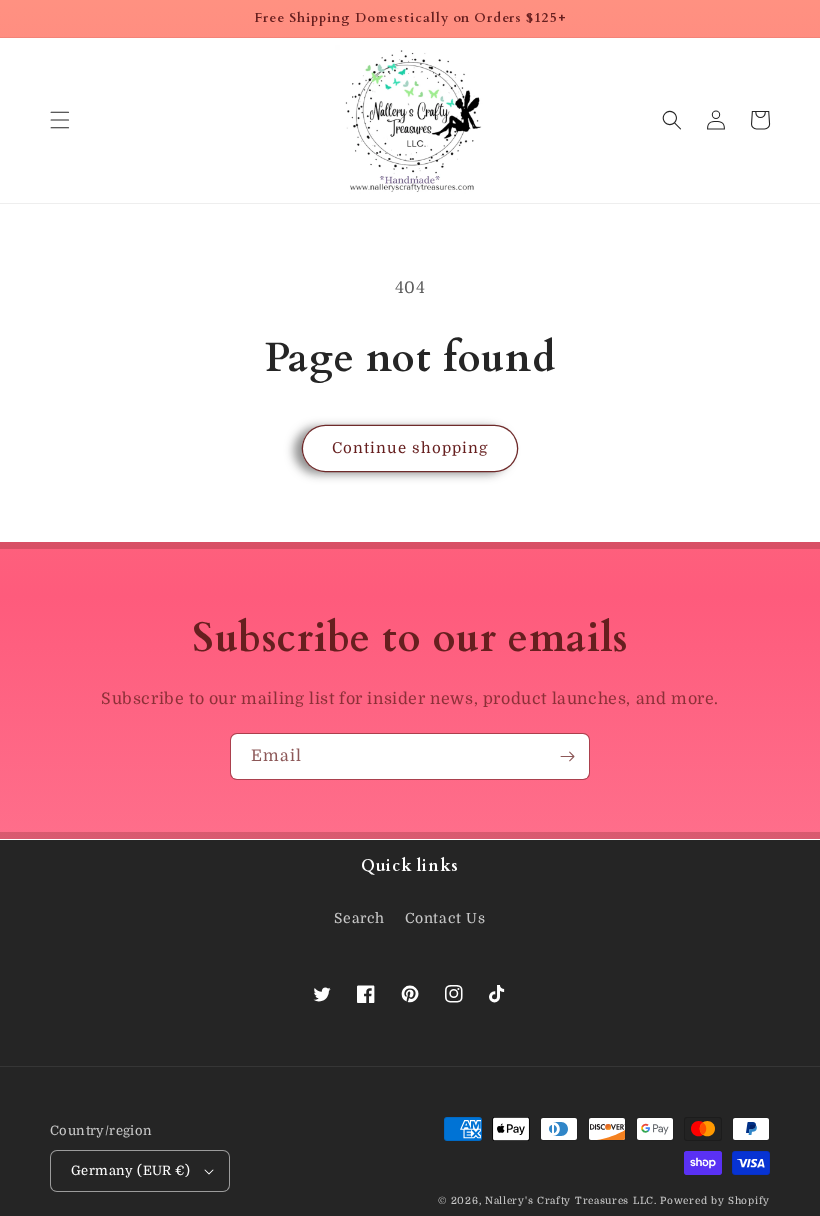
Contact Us (445, 918)
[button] (60, 120)
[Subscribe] (567, 756)
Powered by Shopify (715, 1200)
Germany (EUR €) (130, 1170)
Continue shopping (410, 448)
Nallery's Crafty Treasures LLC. (571, 1200)
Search (359, 918)
